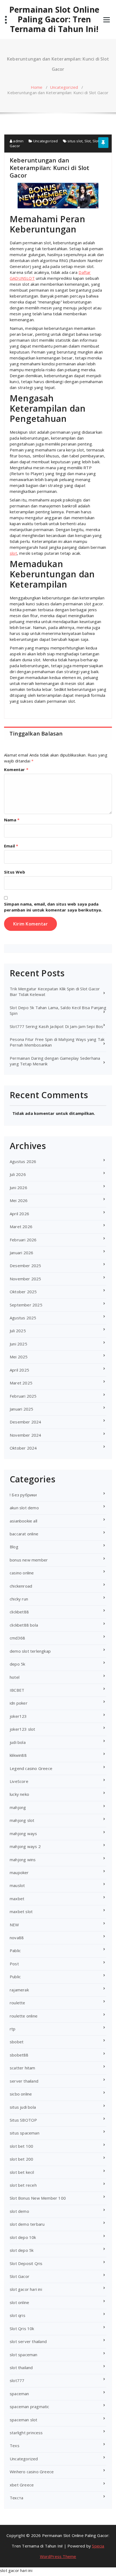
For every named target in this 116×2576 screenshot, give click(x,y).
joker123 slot (23, 1729)
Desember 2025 (25, 1266)
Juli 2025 (18, 1331)
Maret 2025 (21, 1383)
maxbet (17, 1899)
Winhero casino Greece (32, 2472)
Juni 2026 (18, 1188)
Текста (16, 2498)
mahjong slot (22, 1820)
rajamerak (19, 1990)
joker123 (18, 1716)
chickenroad (21, 1586)
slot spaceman (24, 2355)
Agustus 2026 (23, 1161)
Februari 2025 (23, 1396)
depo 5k (17, 1664)
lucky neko (19, 1794)
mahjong (18, 1807)
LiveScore (19, 1781)
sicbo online (21, 2094)
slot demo (19, 2211)
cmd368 (17, 1638)
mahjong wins (23, 1860)
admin (18, 141)
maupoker (19, 1872)
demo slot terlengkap (30, 1651)
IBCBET (17, 1690)
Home (37, 87)
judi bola (18, 1742)
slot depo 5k (22, 2250)
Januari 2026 (21, 1253)
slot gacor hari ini (26, 2289)
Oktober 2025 (23, 1292)
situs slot (75, 141)
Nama (12, 820)
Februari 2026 (23, 1240)
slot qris (18, 2315)
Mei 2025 (19, 1357)
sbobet (17, 2042)
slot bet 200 (21, 2159)
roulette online (24, 2016)
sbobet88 (19, 2055)
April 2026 (19, 1214)
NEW (14, 1925)
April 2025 (19, 1370)
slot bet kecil (22, 2172)
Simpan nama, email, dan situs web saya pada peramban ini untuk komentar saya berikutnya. (53, 907)
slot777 (17, 2380)
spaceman (19, 2394)
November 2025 (25, 1279)
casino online (22, 1573)
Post (14, 1964)
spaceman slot (24, 2420)
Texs (15, 2446)
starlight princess (26, 2433)
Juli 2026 (18, 1174)
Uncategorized (64, 87)
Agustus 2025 (23, 1318)
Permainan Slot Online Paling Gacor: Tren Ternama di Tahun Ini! (54, 19)
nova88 (17, 1938)
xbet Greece (22, 2485)
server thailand (24, 2081)
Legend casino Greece (31, 1768)
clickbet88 (19, 1612)
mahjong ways (23, 1833)
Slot (88, 141)
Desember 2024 (25, 1422)
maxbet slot (21, 1911)
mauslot (17, 1885)
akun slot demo (24, 1508)
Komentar (16, 769)
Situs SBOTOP (23, 2120)
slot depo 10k (23, 2237)
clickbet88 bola (24, 1625)
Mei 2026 (19, 1200)
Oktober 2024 (23, 1448)
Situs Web (15, 872)
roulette (18, 2003)
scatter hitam (23, 2068)
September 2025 (26, 1305)
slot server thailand (28, 2341)
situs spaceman (25, 2133)
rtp (13, 2029)
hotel (15, 1677)
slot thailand (21, 2367)
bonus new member (29, 1560)
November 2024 (25, 1435)
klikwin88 (18, 1755)
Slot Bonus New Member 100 (38, 2198)
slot (13, 553)
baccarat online (24, 1534)
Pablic (15, 1950)
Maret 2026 (21, 1227)
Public (15, 1977)
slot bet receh (23, 2185)
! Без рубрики (23, 1495)
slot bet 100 (21, 2146)
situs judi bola (23, 2107)
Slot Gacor (20, 2276)
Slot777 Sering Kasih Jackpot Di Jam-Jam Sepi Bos (57, 1026)
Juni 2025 (18, 1344)
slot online (19, 2302)
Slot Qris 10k (22, 2328)
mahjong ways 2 (25, 1846)
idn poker (19, 1703)
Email (11, 846)
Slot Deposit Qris (26, 2263)
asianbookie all (23, 1521)
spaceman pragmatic (30, 2407)
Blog (14, 1547)
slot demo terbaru (27, 2224)
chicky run (19, 1599)
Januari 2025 (21, 1409)
